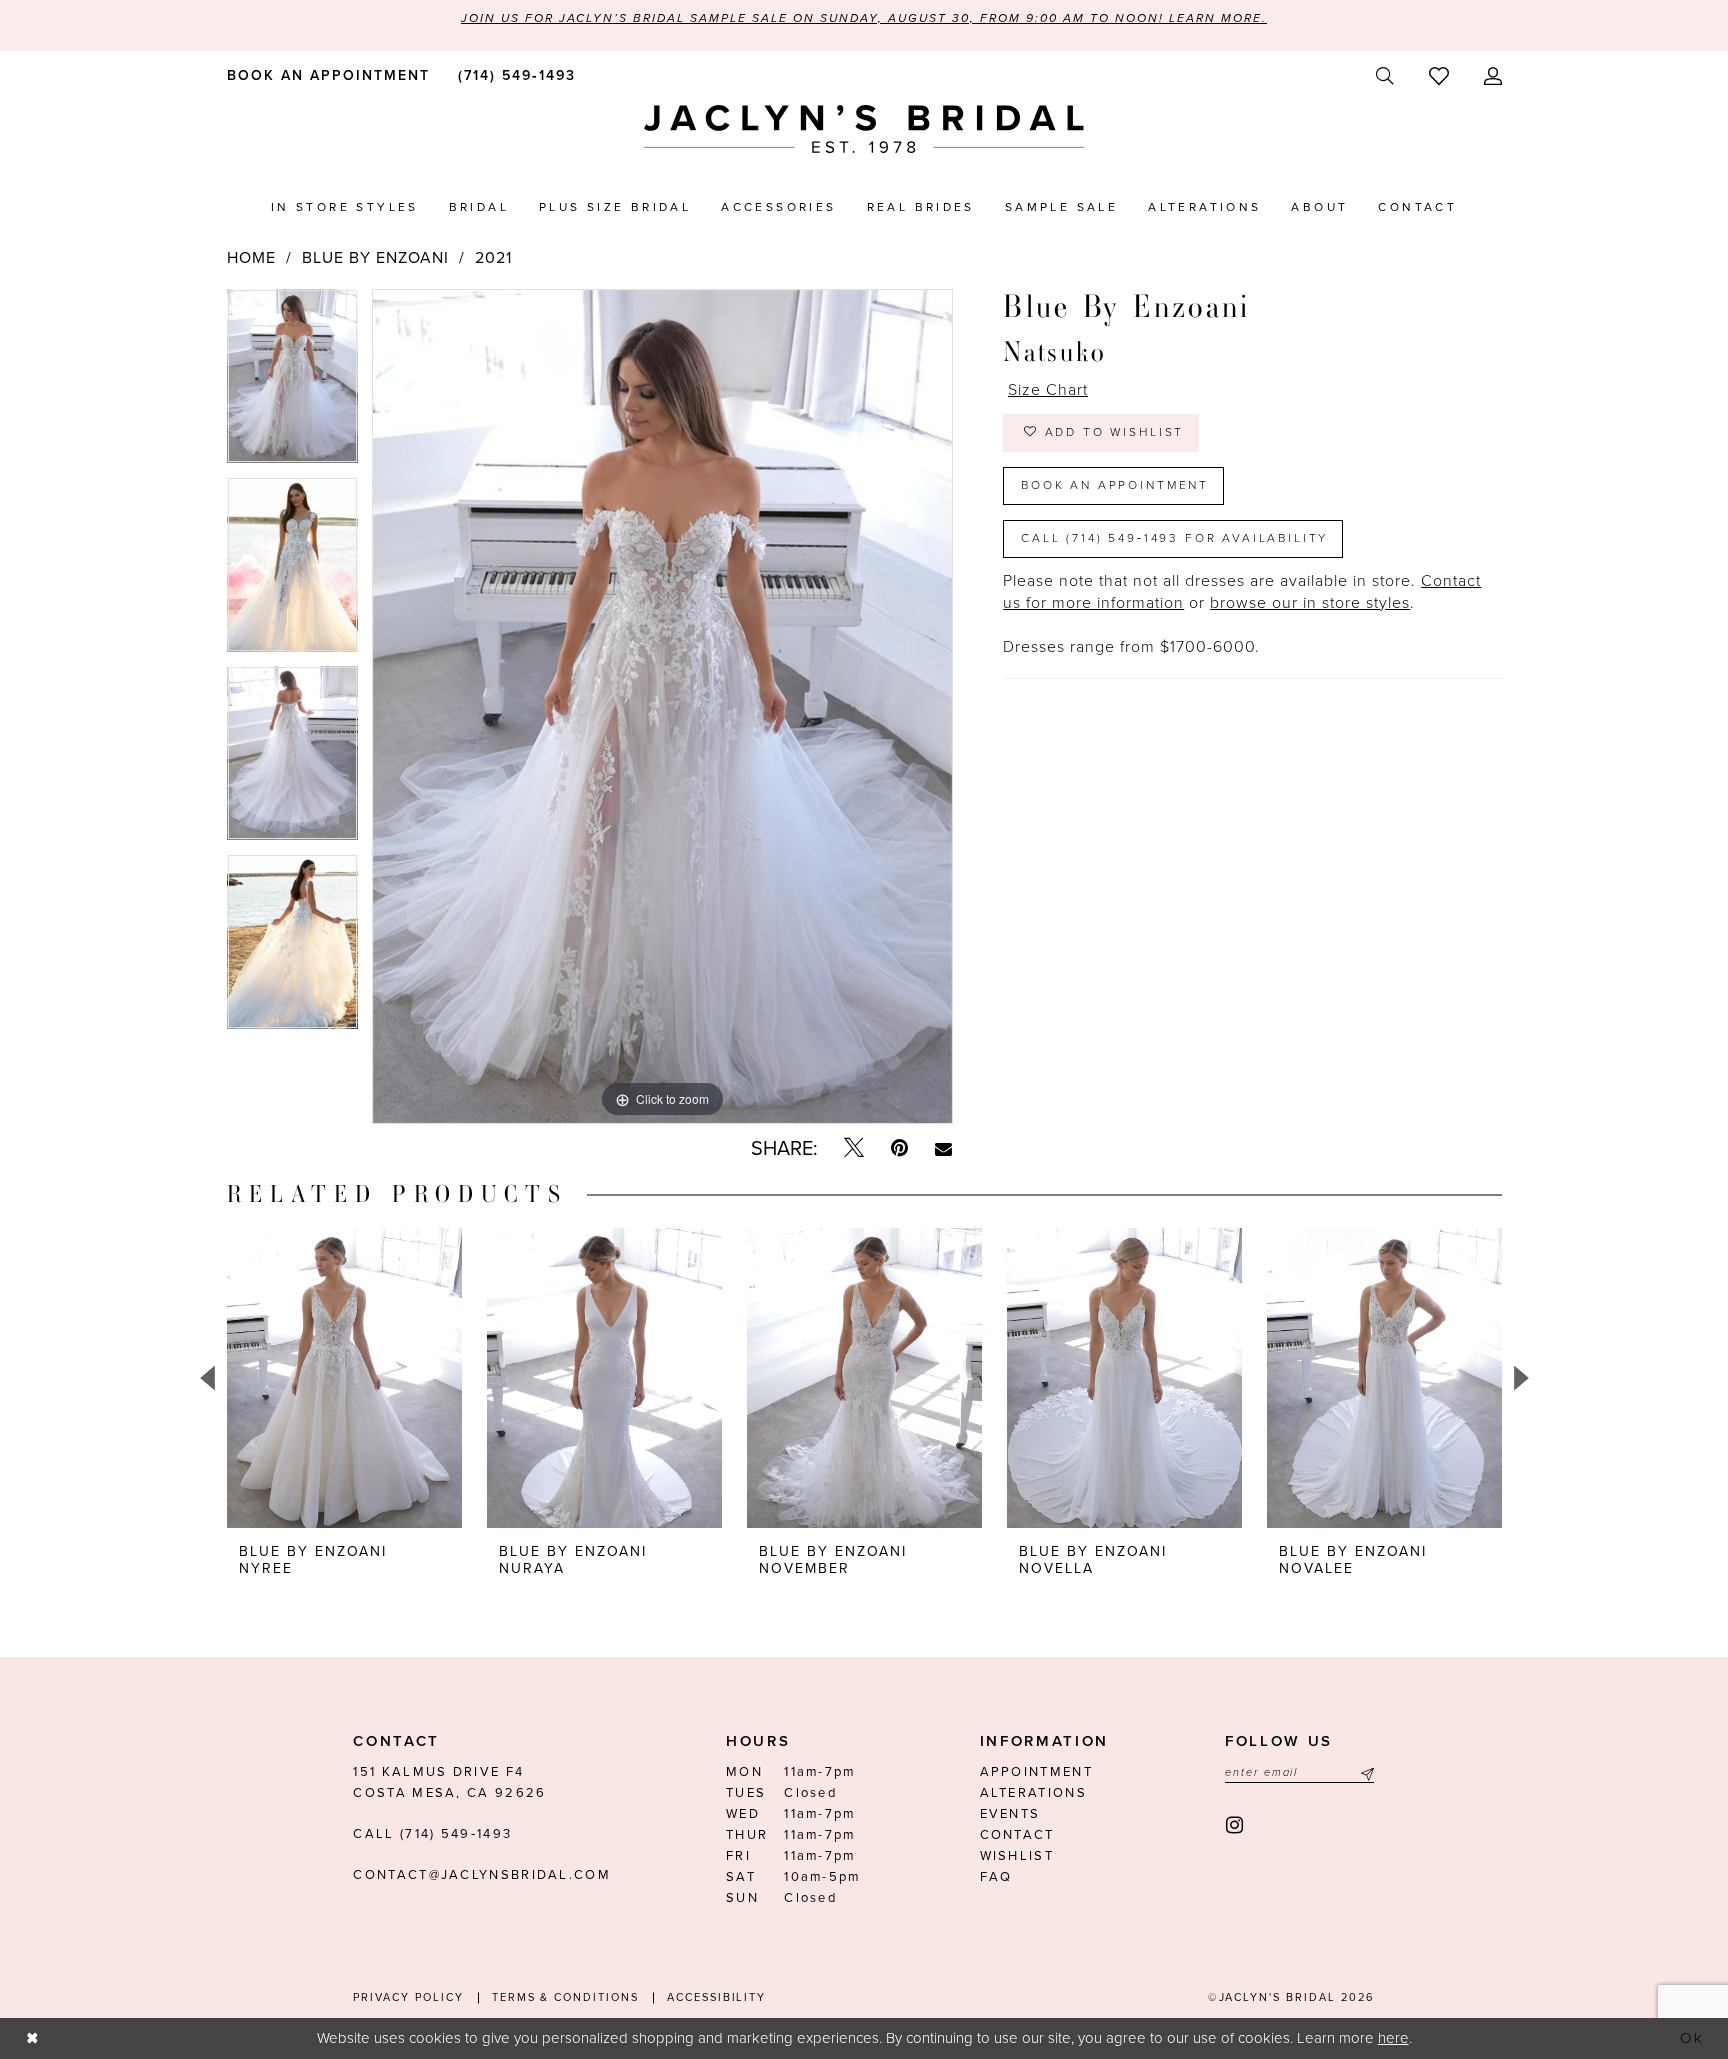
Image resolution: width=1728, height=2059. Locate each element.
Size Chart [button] (1048, 390)
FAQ (996, 1877)
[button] (1492, 76)
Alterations (1033, 1793)
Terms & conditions (565, 1997)
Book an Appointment (1115, 485)
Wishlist (1017, 1856)
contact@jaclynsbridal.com (482, 1875)
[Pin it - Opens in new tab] (899, 1148)
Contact (1017, 1835)
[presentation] (344, 1378)
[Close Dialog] (32, 2038)
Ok (1693, 2038)
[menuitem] (324, 75)
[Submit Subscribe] (1365, 1772)
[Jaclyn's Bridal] (864, 129)
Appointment (1036, 1772)
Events (1010, 1814)
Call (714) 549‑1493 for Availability (1174, 538)
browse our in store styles (1310, 603)
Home (251, 258)
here (1393, 2038)
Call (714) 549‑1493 (432, 1834)
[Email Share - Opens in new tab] (943, 1149)
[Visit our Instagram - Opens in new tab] (1235, 1825)
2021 (493, 258)
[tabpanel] (292, 383)
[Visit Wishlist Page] (1438, 76)
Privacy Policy (408, 1997)
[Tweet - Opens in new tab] (854, 1148)
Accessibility (716, 1997)
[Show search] (1384, 76)
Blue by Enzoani (375, 258)
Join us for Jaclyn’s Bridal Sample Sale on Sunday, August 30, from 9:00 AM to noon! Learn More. (864, 18)
